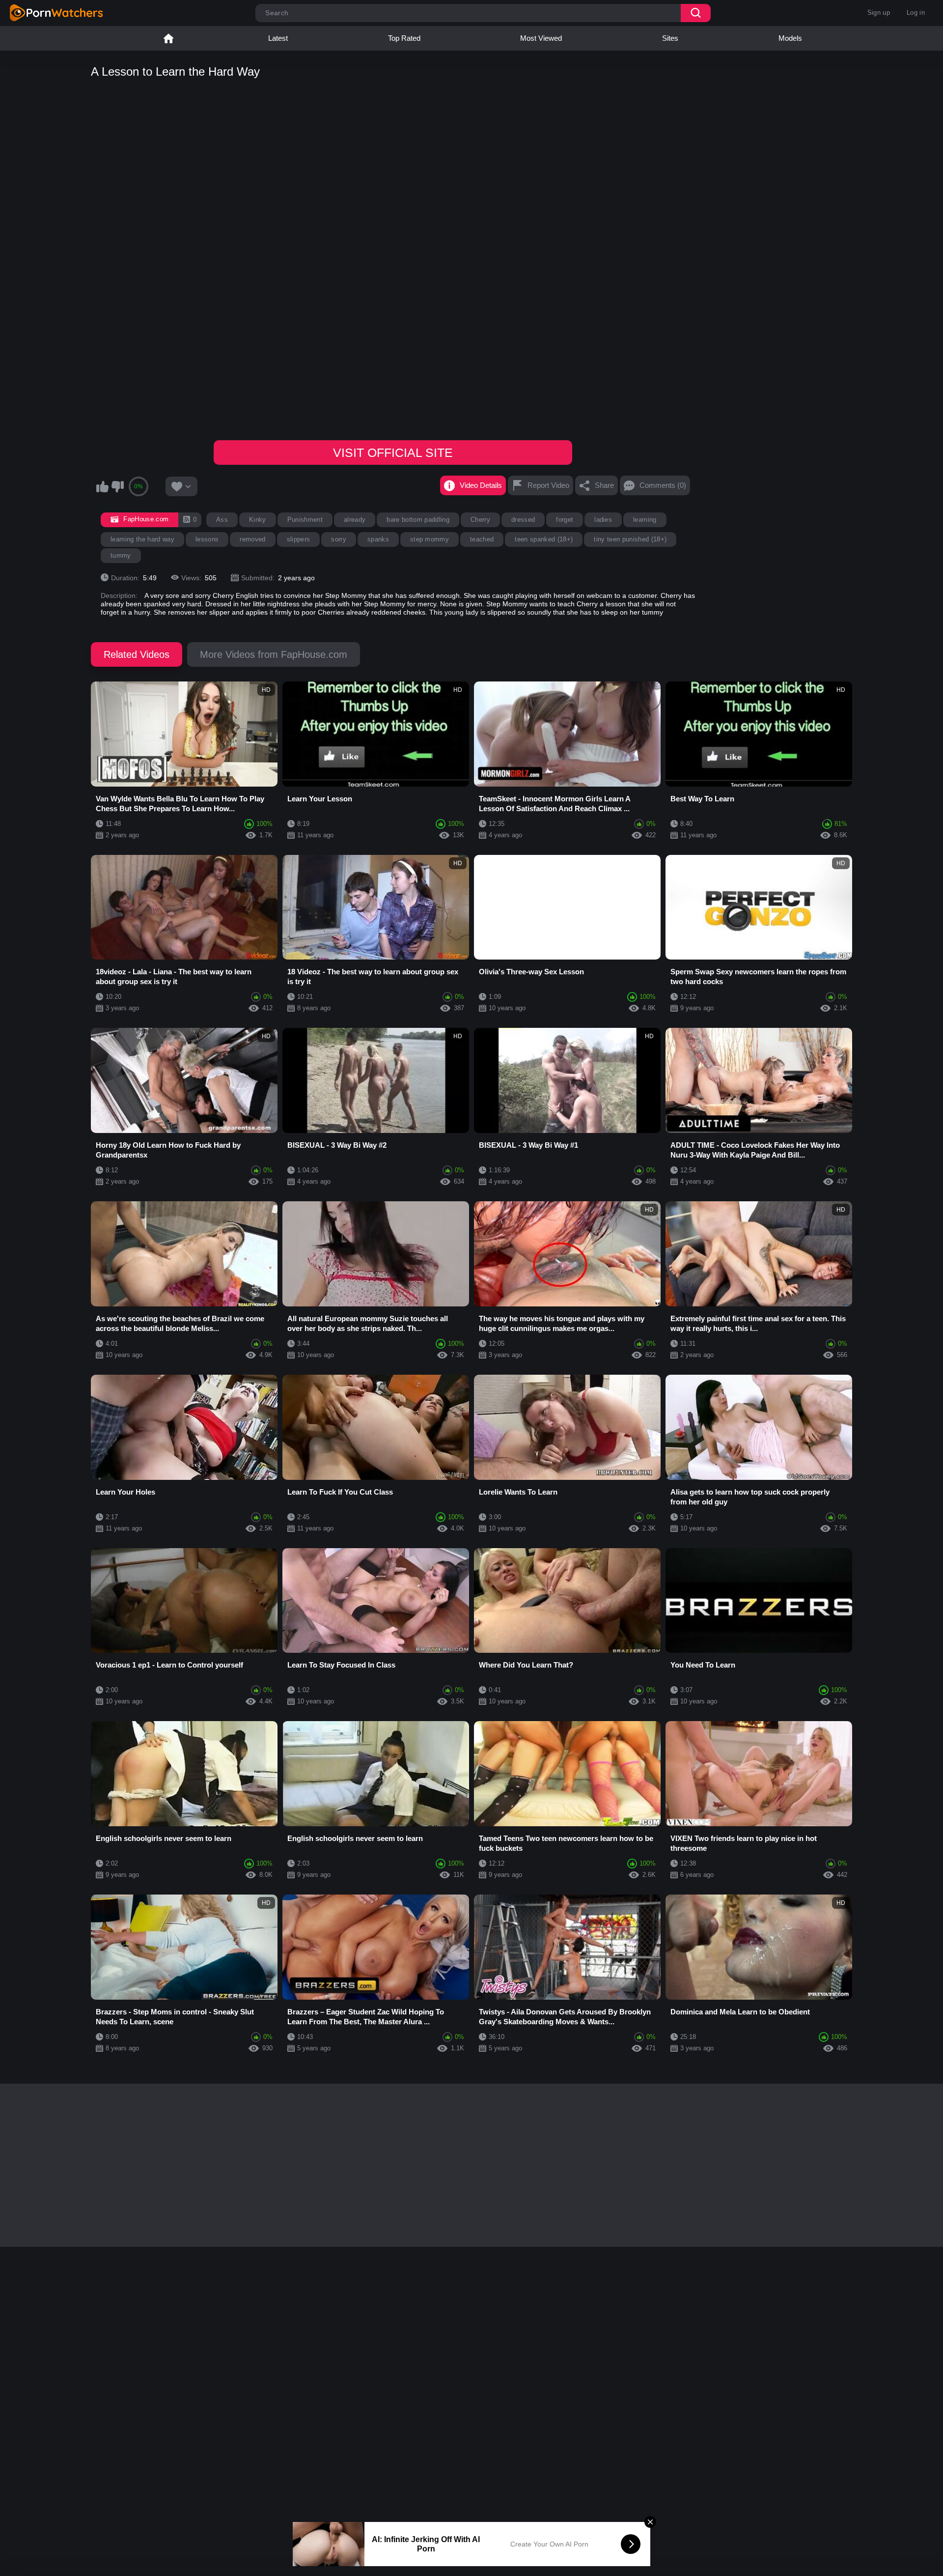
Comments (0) (663, 485)
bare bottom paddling (418, 520)
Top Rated (404, 38)
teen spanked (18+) (544, 539)
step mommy (430, 539)
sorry (339, 539)
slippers (299, 539)
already (355, 520)
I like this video (102, 486)
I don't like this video (117, 486)
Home (168, 38)
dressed (523, 520)
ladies (603, 520)
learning (645, 520)
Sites (670, 38)
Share (604, 485)
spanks (378, 539)
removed (252, 539)
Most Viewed (541, 38)
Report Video (548, 485)
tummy (121, 555)
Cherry (480, 520)
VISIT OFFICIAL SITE (393, 453)
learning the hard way (142, 539)
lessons (207, 539)
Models (790, 38)
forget (565, 520)
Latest (278, 38)
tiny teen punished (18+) (630, 539)
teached (482, 539)
